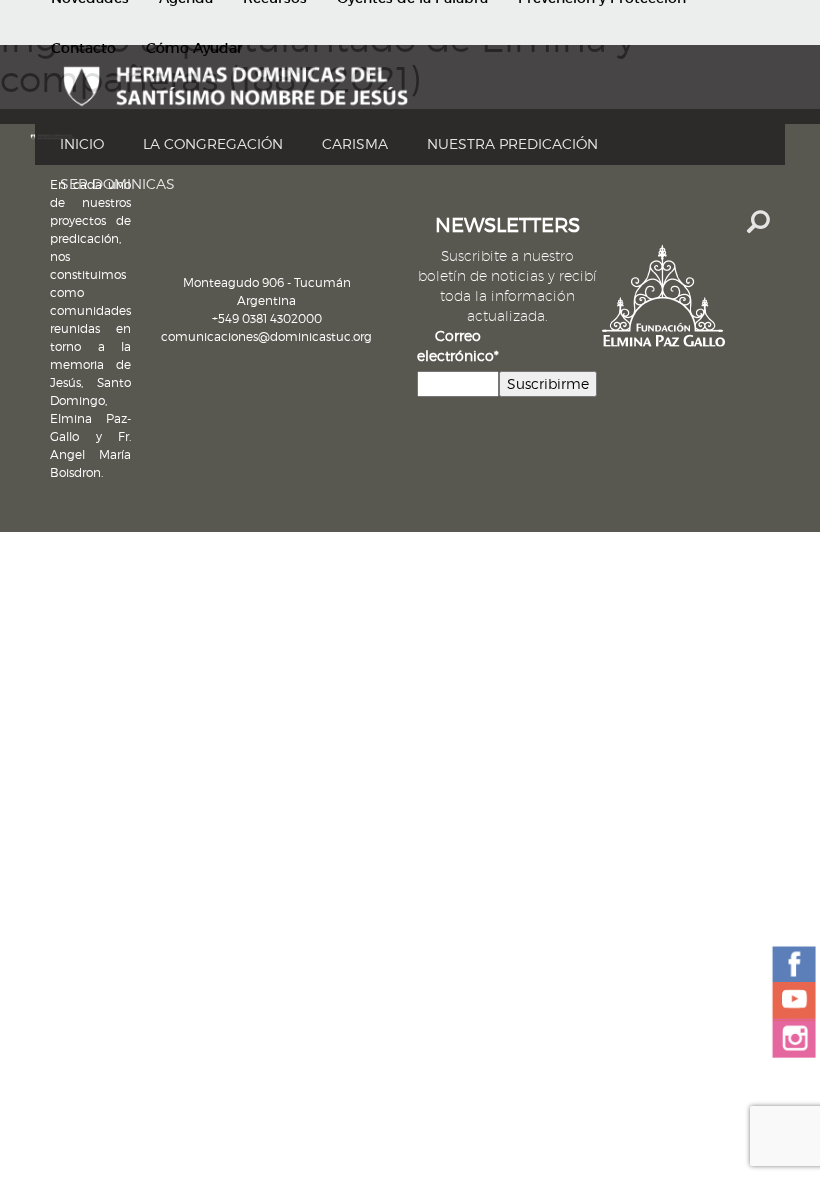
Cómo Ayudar (194, 48)
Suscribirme (548, 383)
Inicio (82, 143)
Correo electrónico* (458, 345)
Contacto (83, 48)
